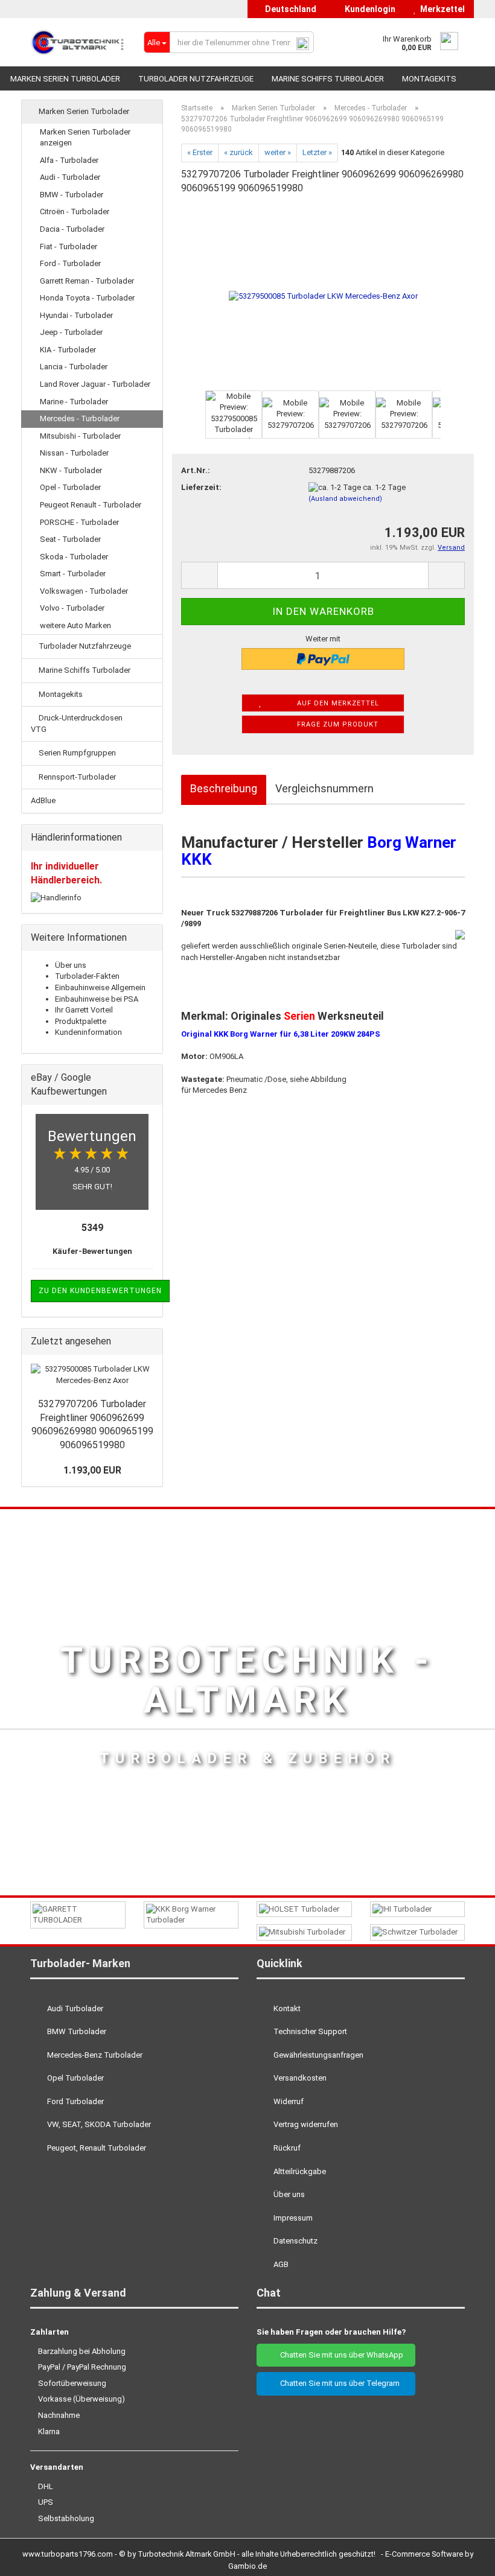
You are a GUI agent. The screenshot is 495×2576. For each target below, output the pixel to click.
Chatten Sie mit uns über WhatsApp (339, 2355)
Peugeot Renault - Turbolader (91, 505)
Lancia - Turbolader (74, 367)
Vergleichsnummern (324, 788)
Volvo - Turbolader (72, 608)
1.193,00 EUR (92, 1470)
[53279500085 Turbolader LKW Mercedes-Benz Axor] (323, 296)
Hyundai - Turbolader (76, 315)
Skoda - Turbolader (74, 557)
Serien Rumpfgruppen (76, 753)
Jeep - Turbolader (71, 332)
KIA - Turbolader (68, 350)
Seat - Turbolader (70, 539)
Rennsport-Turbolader (76, 777)
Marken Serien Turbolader (65, 79)
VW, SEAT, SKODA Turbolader (98, 2124)
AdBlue (43, 800)
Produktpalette (81, 1021)
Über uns (71, 965)
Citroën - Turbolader (75, 211)
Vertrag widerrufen (305, 2124)
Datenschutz (295, 2241)
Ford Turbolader (75, 2101)
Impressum (292, 2218)
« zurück (238, 152)
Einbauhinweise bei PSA (97, 999)
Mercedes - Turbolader (80, 418)
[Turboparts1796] (78, 42)
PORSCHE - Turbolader (79, 522)
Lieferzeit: (201, 487)
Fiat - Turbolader (69, 246)
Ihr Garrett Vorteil (84, 1010)
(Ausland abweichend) (345, 499)
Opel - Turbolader (70, 487)
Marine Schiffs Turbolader (328, 79)
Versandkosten (299, 2078)
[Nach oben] (462, 2558)
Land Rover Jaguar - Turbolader (95, 384)
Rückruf (286, 2148)
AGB (280, 2264)
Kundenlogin (368, 9)
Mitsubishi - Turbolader (80, 436)
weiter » (278, 152)
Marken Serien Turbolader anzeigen (85, 138)
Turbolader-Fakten (87, 976)
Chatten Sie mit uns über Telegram (339, 2383)
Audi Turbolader (74, 2008)
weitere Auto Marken (75, 625)
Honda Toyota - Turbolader (87, 298)
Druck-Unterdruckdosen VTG (77, 724)
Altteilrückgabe (299, 2171)
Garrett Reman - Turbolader (87, 281)
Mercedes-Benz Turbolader (94, 2055)
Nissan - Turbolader (74, 453)
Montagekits (429, 79)
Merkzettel (441, 9)
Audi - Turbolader (70, 177)
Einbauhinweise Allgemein (100, 987)
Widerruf (288, 2101)
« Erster (200, 152)
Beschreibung (224, 788)
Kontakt (286, 2008)
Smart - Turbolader (73, 574)
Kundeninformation (88, 1032)
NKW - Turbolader (71, 470)
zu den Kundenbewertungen (100, 1291)
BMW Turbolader (76, 2031)
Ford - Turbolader (70, 263)
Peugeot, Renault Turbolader (96, 2148)
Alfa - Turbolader (69, 160)
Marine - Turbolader (74, 402)
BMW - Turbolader (72, 195)
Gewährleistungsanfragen (318, 2055)
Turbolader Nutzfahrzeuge (196, 79)
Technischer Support (309, 2031)
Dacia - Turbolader (72, 229)
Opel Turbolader (75, 2078)
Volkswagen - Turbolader (84, 591)
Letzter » (317, 152)
